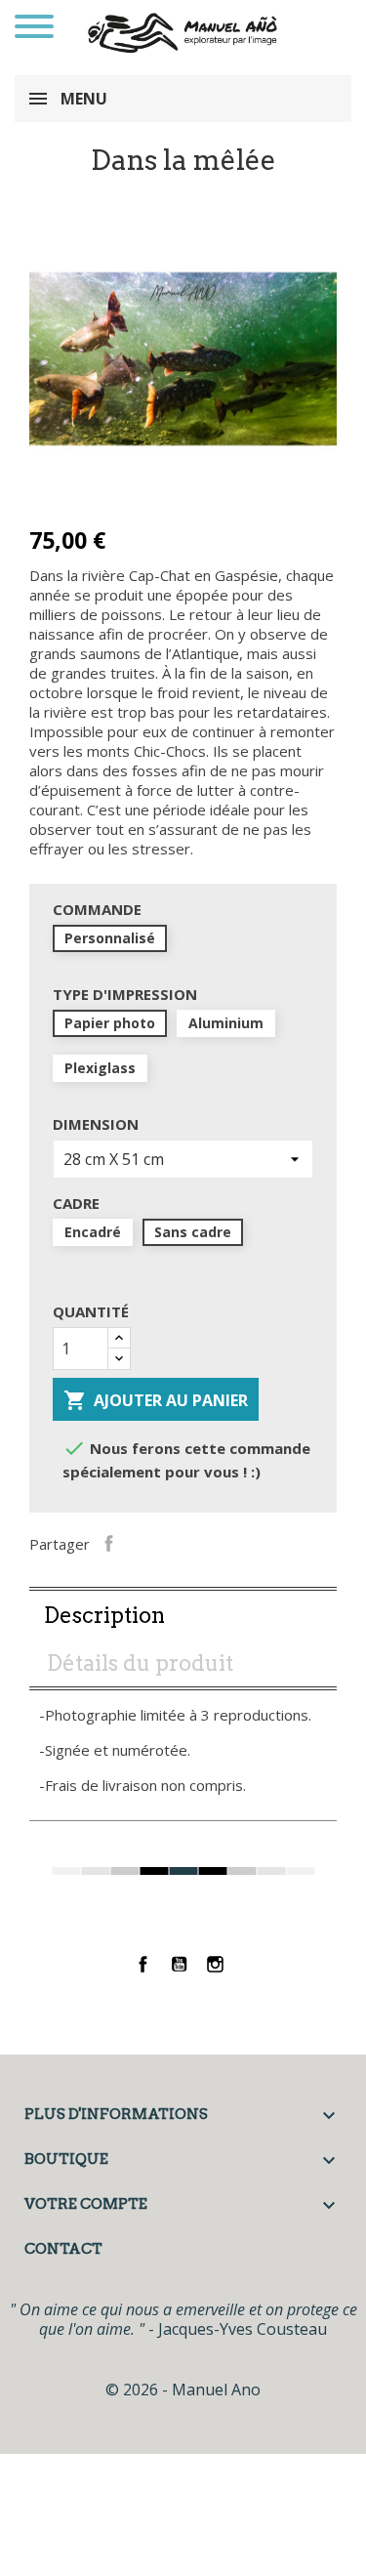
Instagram (215, 1964)
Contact (63, 2249)
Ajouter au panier (156, 1400)
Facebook (143, 1964)
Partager (109, 1542)
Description (104, 1615)
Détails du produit (140, 1663)
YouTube (179, 1964)
